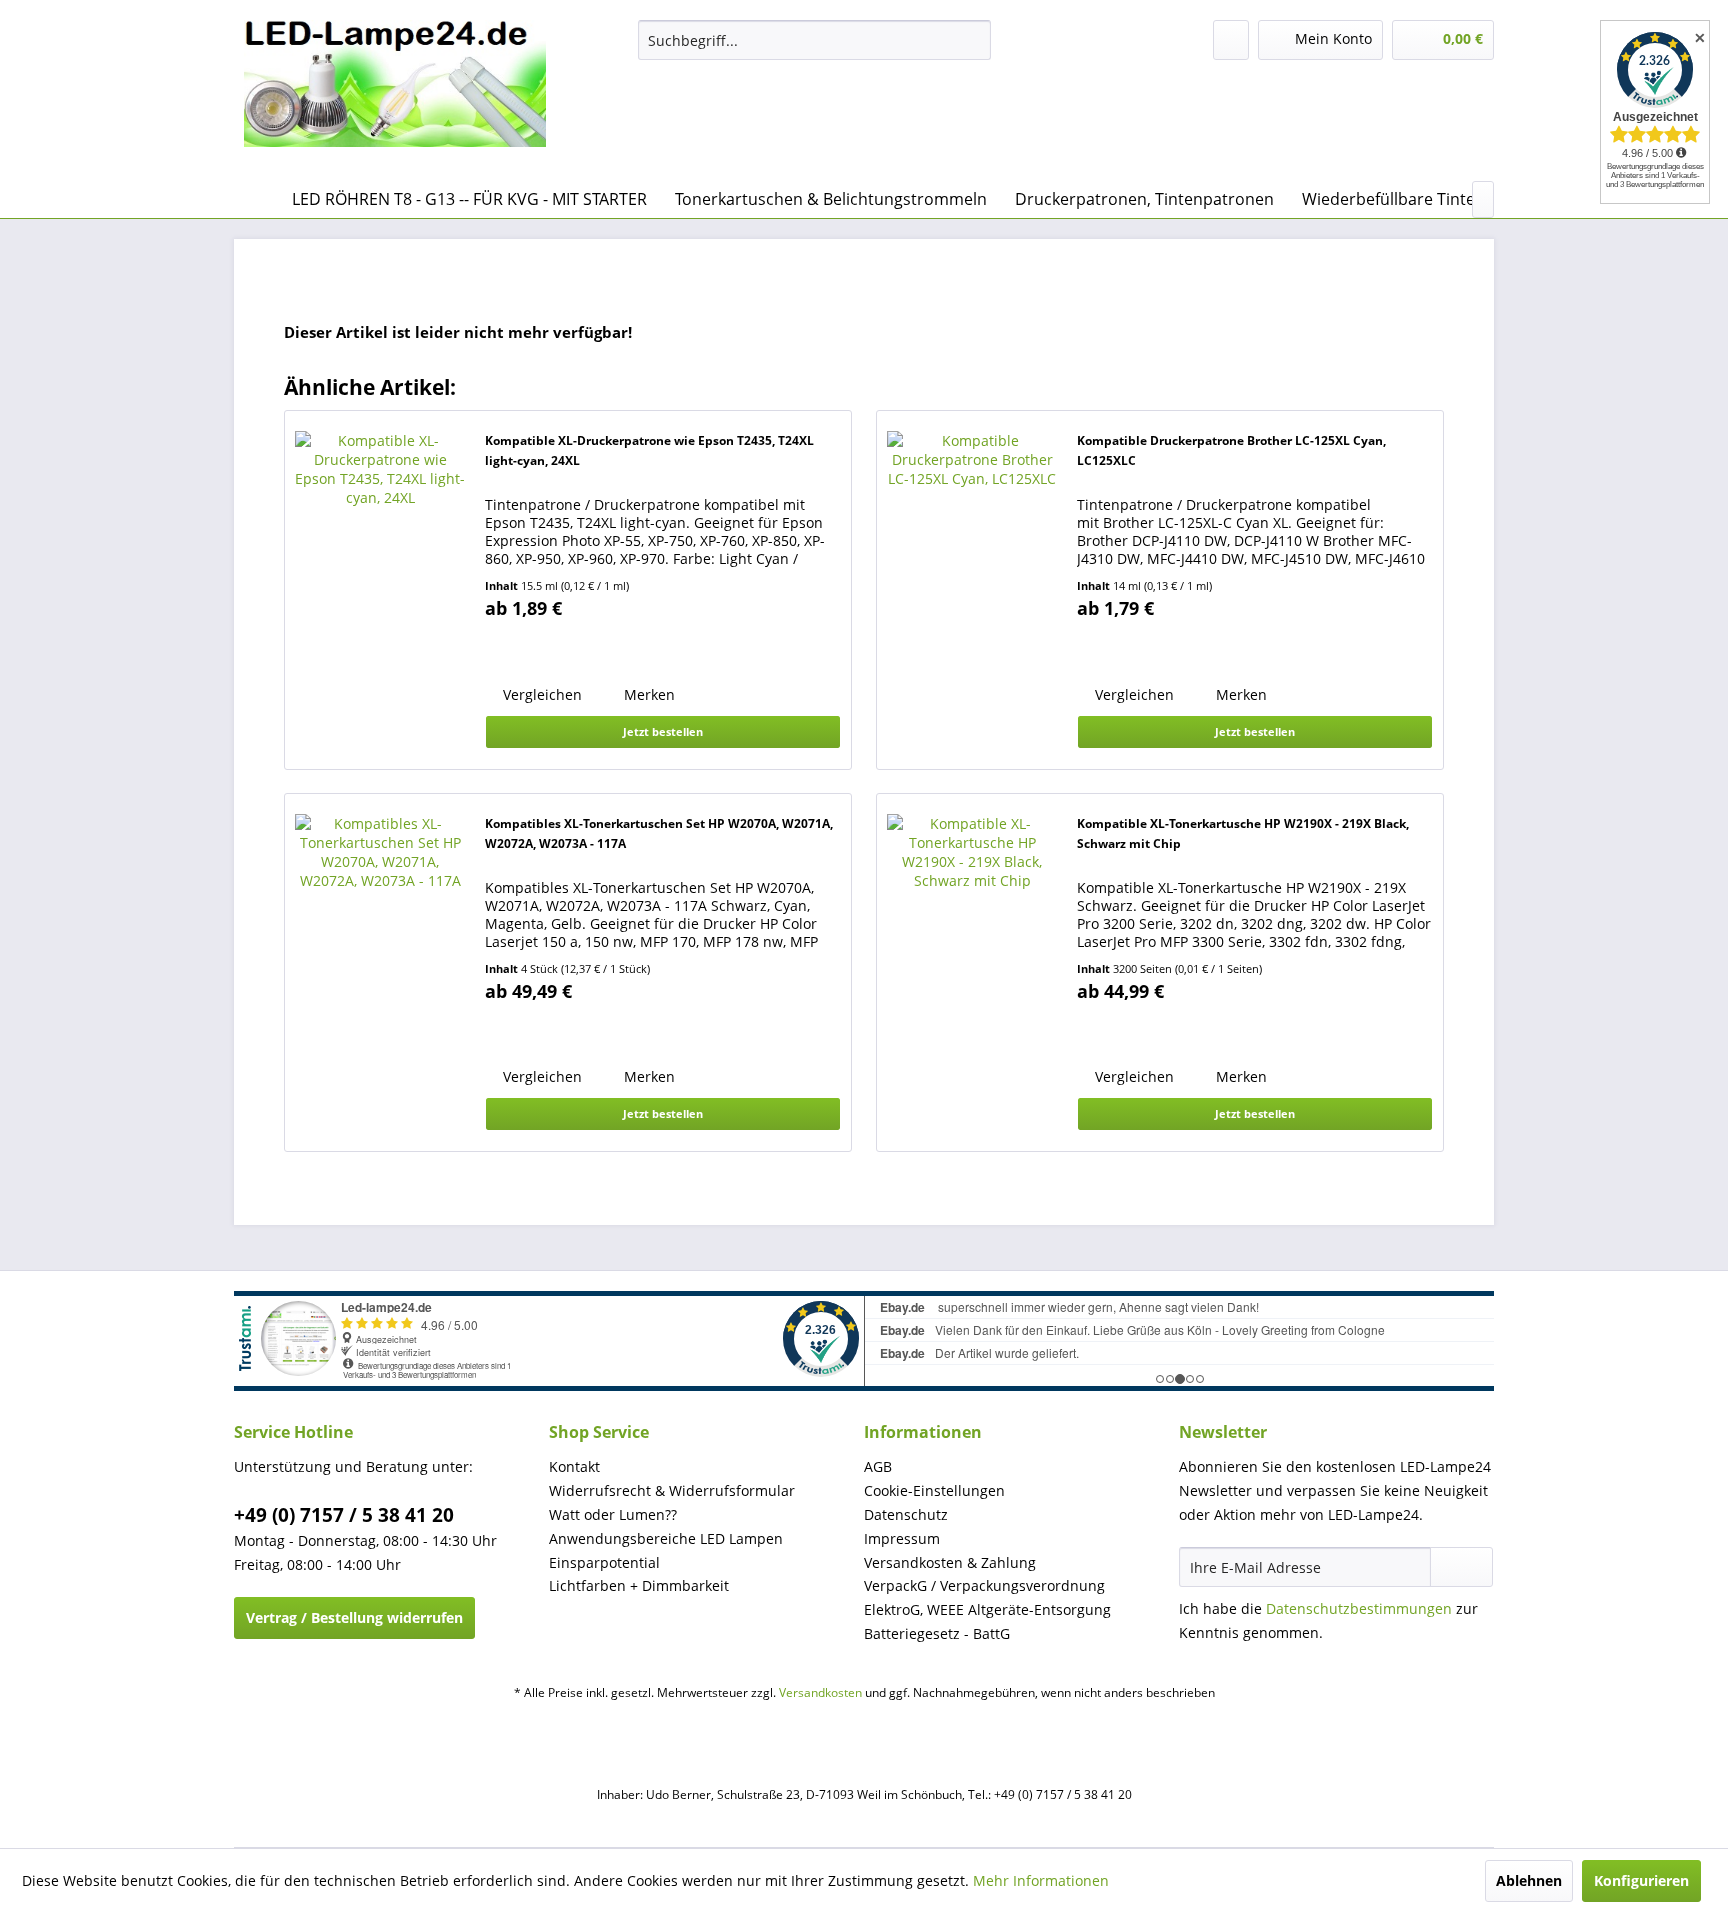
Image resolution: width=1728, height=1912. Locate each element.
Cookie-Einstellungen (934, 1490)
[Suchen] (972, 40)
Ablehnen (1529, 1880)
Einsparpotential (604, 1562)
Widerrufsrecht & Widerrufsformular (672, 1490)
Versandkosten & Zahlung (950, 1562)
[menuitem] (814, 40)
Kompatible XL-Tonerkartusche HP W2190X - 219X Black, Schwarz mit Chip (1243, 833)
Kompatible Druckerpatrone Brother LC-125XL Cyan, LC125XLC (1231, 450)
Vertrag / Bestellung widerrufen (354, 1617)
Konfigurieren (1641, 1880)
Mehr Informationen (1041, 1880)
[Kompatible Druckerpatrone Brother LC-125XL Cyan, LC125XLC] (972, 589)
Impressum (902, 1538)
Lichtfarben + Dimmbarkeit (639, 1585)
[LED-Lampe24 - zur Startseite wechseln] (395, 95)
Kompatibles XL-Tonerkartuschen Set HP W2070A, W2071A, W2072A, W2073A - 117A (659, 833)
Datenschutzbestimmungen (1359, 1608)
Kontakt (574, 1466)
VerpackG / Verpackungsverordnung (984, 1585)
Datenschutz (906, 1514)
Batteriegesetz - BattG (937, 1633)
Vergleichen (540, 694)
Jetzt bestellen (663, 731)
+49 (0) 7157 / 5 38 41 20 (344, 1515)
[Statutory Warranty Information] (565, 647)
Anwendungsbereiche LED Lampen (666, 1538)
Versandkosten (820, 1692)
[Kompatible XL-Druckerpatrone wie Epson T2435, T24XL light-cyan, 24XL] (380, 589)
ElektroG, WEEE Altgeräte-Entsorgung (987, 1609)
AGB (878, 1466)
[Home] (254, 199)
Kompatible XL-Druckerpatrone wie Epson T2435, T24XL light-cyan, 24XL (649, 450)
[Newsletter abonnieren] (1461, 1567)
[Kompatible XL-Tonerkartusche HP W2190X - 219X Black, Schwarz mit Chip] (972, 972)
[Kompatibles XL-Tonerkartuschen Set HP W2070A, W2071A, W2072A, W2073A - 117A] (380, 972)
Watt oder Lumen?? (613, 1514)
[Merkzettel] (1231, 40)
